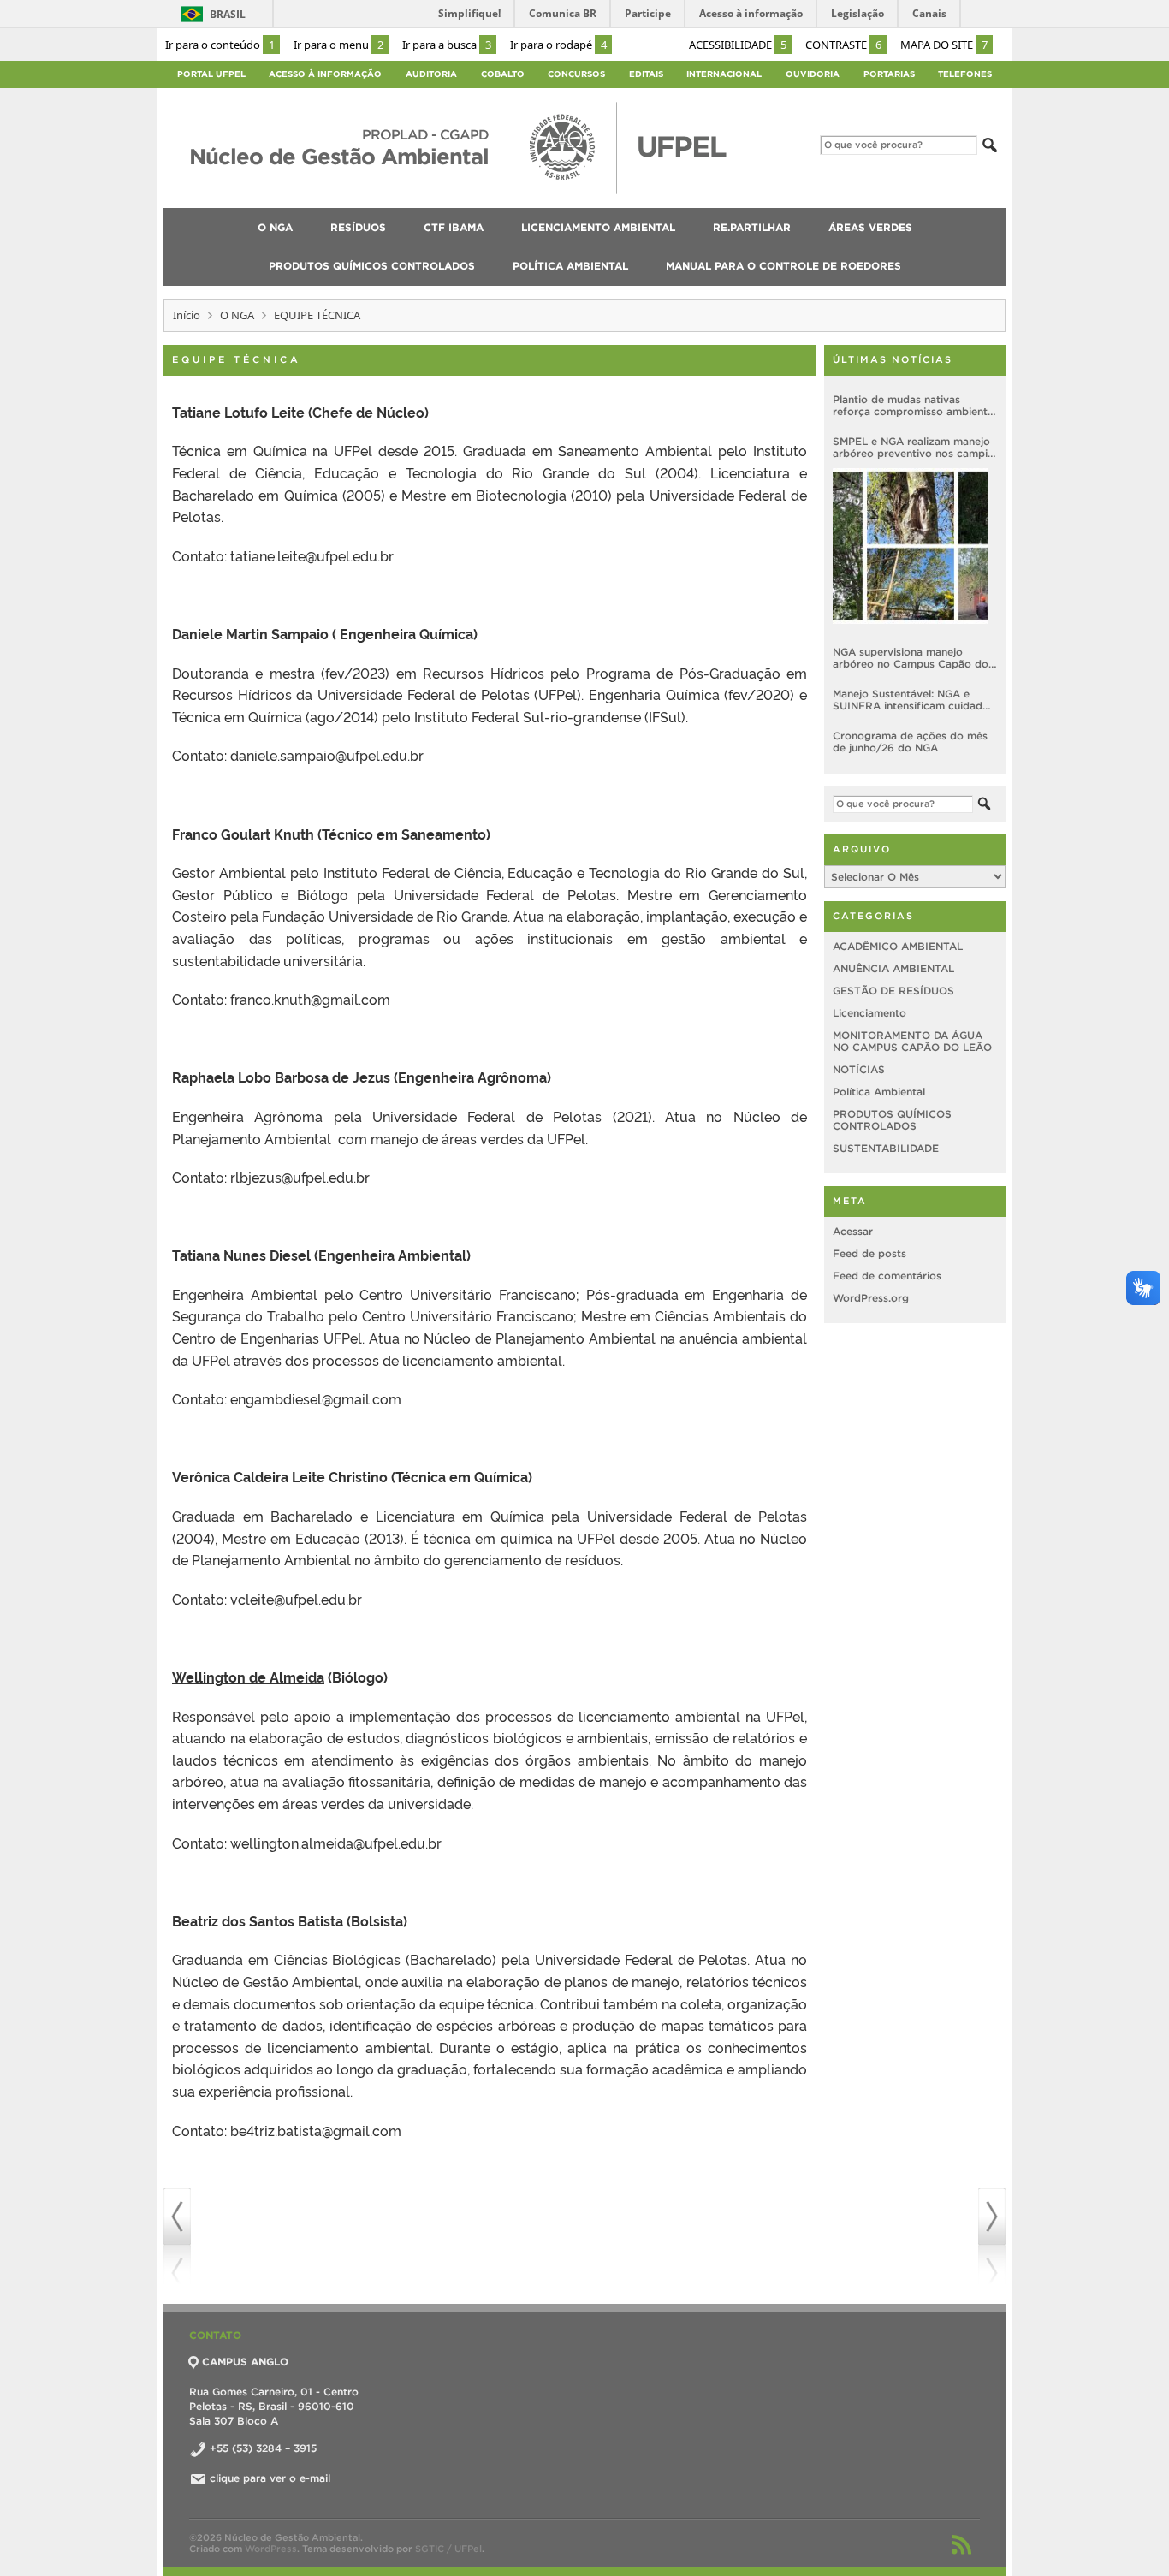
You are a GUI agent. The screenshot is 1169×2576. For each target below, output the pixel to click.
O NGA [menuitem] (275, 227)
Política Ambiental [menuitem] (570, 266)
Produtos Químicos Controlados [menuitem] (372, 266)
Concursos (576, 74)
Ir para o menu (338, 45)
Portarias (889, 74)
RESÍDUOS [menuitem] (358, 227)
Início (187, 315)
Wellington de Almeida (248, 1677)
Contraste (843, 45)
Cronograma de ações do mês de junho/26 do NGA (910, 742)
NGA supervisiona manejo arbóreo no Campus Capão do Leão (911, 658)
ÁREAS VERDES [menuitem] (870, 227)
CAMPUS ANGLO (245, 2362)
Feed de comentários (887, 1276)
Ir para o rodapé (558, 45)
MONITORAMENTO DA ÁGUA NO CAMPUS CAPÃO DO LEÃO (912, 1041)
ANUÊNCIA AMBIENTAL (893, 968)
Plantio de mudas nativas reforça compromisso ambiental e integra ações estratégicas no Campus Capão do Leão (914, 406)
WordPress (271, 2549)
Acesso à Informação (325, 74)
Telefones (965, 74)
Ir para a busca (447, 45)
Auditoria (431, 74)
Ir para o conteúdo (220, 45)
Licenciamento (869, 1013)
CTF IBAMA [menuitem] (454, 227)
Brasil (228, 14)
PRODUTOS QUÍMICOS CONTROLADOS (892, 1120)
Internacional (724, 74)
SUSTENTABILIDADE (886, 1148)
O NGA (237, 315)
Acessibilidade (738, 45)
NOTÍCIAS (859, 1069)
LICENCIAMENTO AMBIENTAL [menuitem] (598, 227)
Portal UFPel (211, 74)
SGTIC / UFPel (448, 2549)
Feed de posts (869, 1253)
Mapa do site (944, 45)
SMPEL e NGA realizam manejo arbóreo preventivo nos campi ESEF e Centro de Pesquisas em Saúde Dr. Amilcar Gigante (914, 448)
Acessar (853, 1231)
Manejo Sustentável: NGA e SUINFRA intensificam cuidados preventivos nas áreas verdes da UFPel (914, 700)
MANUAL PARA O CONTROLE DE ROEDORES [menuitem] (783, 266)
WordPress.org (871, 1298)
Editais (646, 74)
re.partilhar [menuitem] (752, 227)
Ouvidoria (813, 74)
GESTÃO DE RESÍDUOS (893, 991)
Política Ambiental (879, 1092)
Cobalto (503, 74)
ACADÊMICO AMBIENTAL (898, 946)
